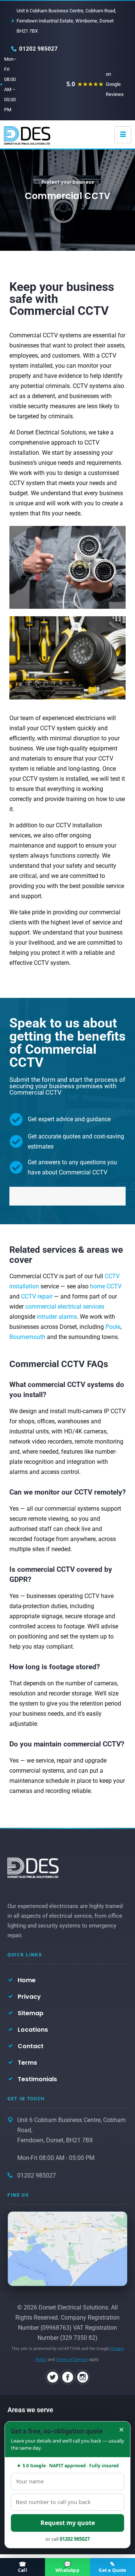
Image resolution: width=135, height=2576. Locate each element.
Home (27, 1980)
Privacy (29, 1997)
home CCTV (106, 1286)
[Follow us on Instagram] (82, 2377)
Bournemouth (27, 1337)
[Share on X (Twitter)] (52, 2377)
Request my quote (68, 2523)
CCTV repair (37, 1296)
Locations (33, 2030)
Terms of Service (72, 2360)
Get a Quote (112, 2567)
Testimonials (37, 2079)
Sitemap (31, 2013)
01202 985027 (38, 49)
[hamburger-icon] (123, 135)
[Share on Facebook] (67, 2377)
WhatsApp (67, 2567)
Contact (31, 2046)
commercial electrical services (65, 1307)
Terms (27, 2063)
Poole (113, 1327)
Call (22, 2567)
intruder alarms (57, 1317)
